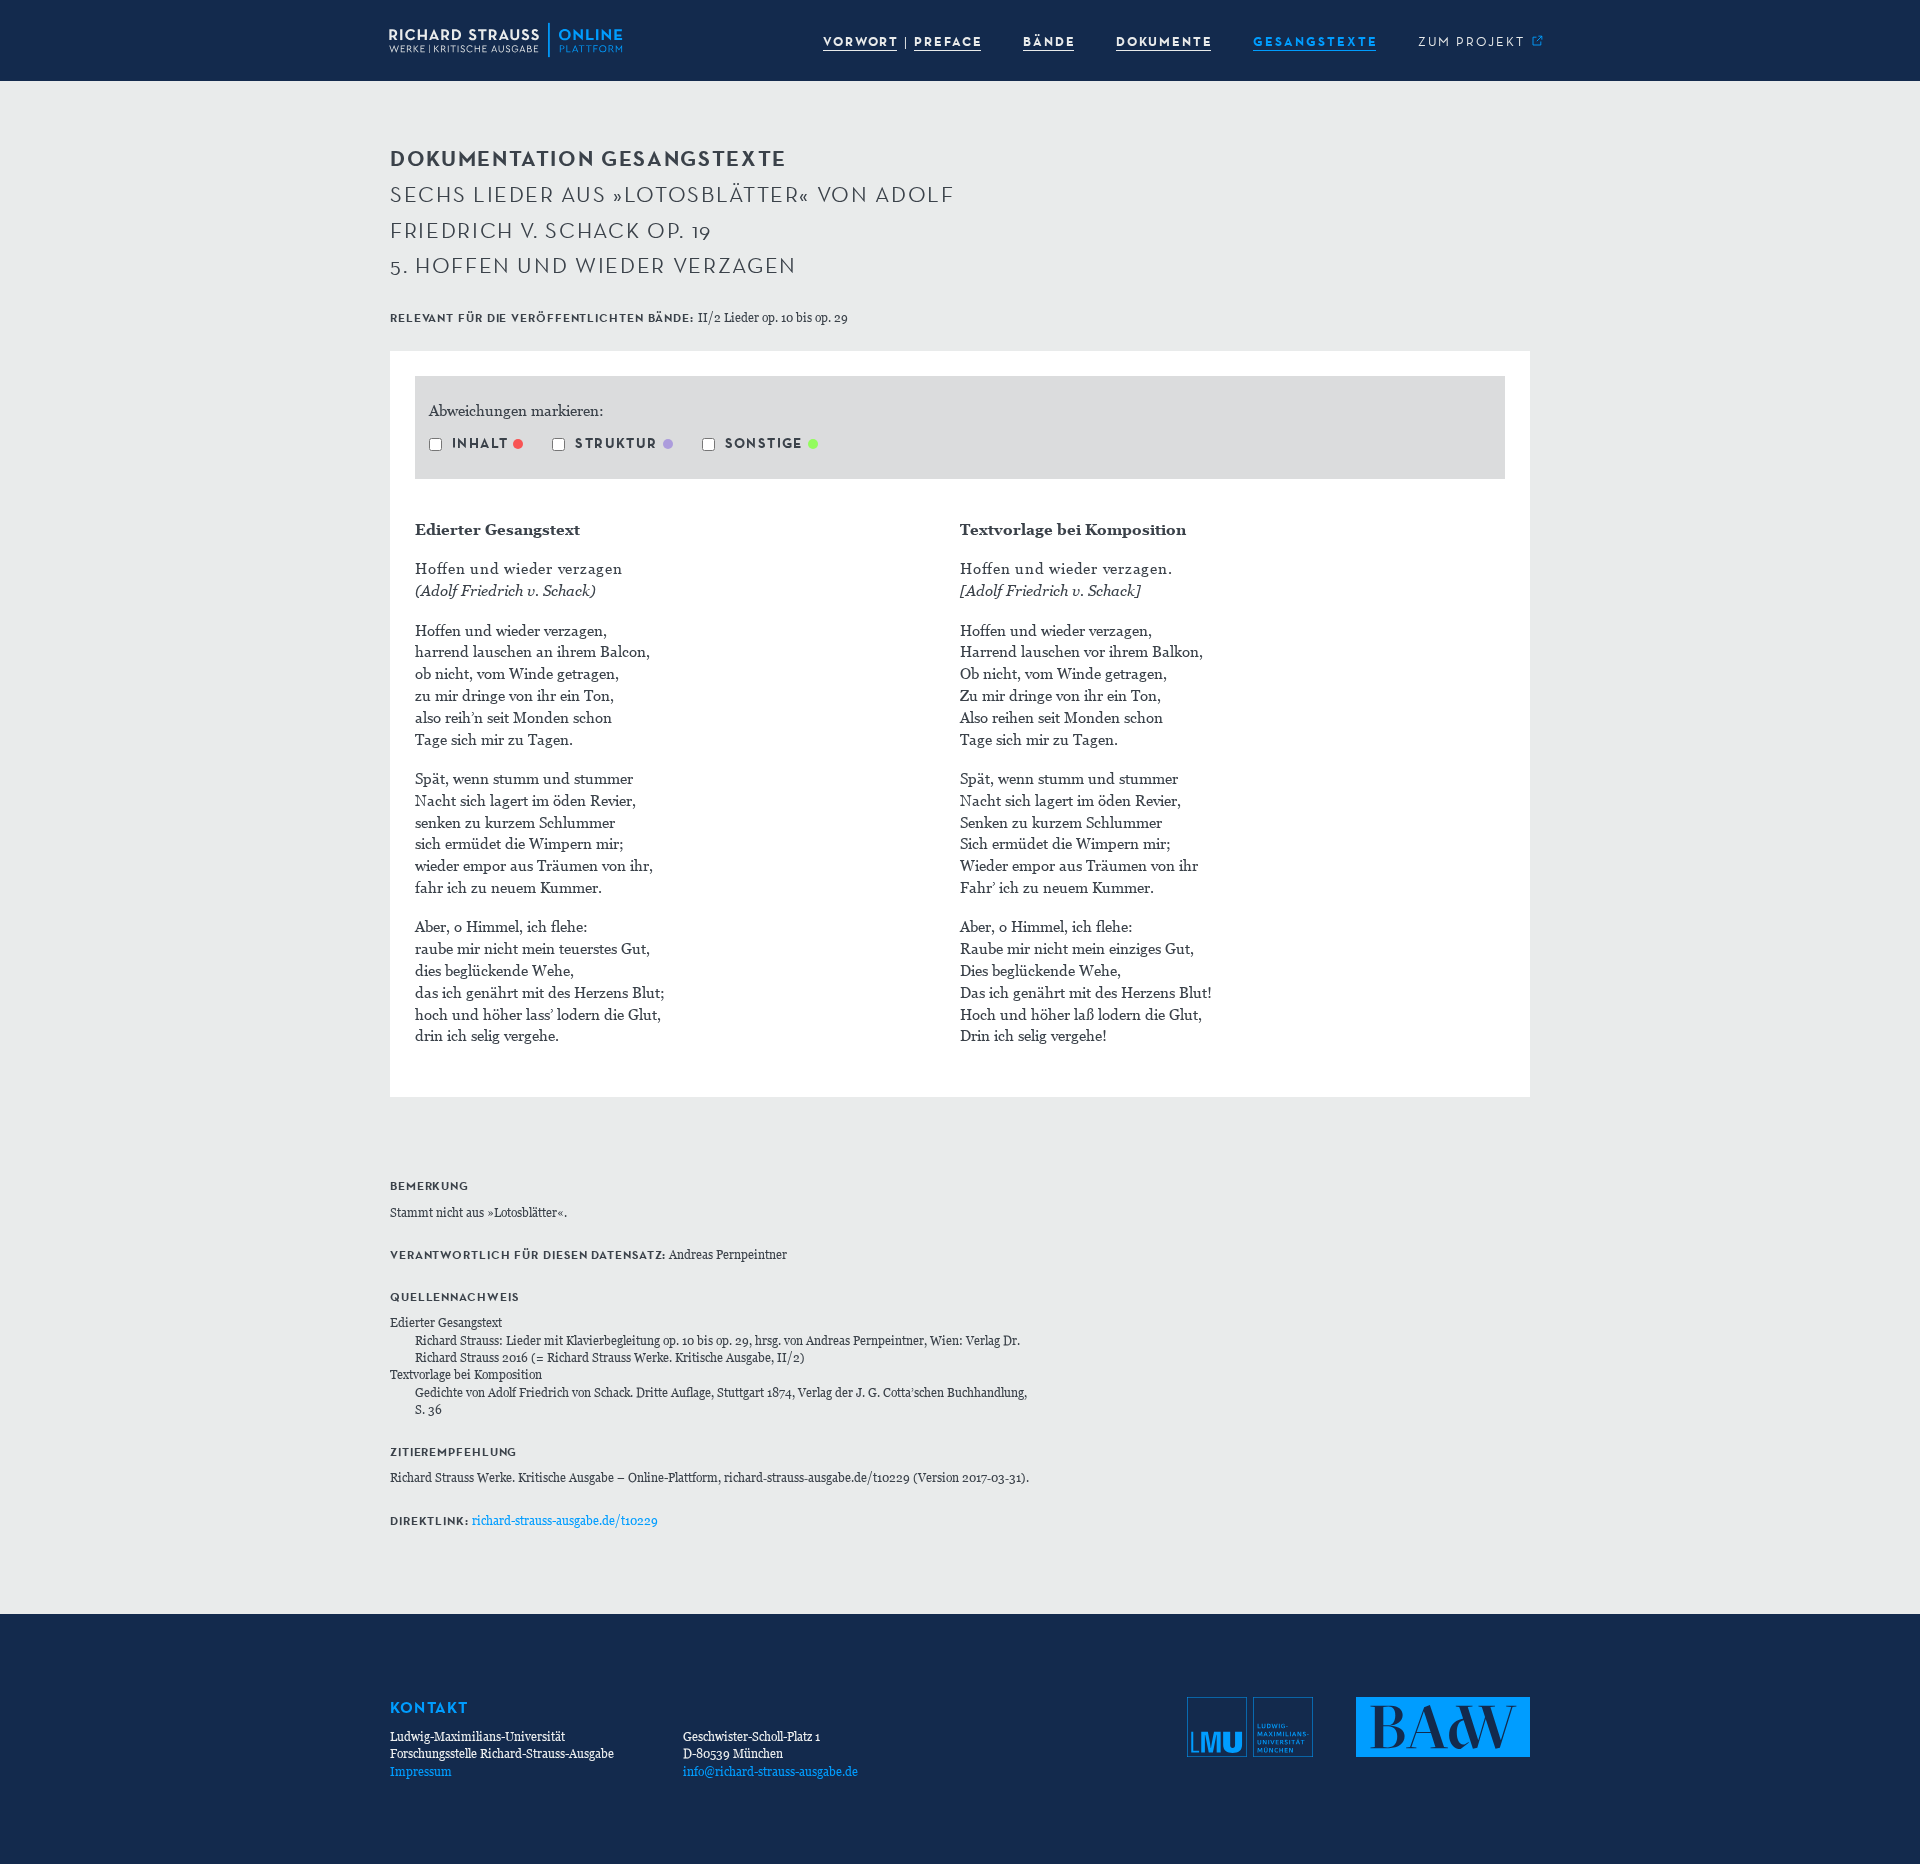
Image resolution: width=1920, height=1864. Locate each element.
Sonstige (764, 443)
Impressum (421, 1771)
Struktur (616, 443)
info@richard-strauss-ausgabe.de (770, 1771)
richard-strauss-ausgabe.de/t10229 (565, 1520)
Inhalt (480, 443)
